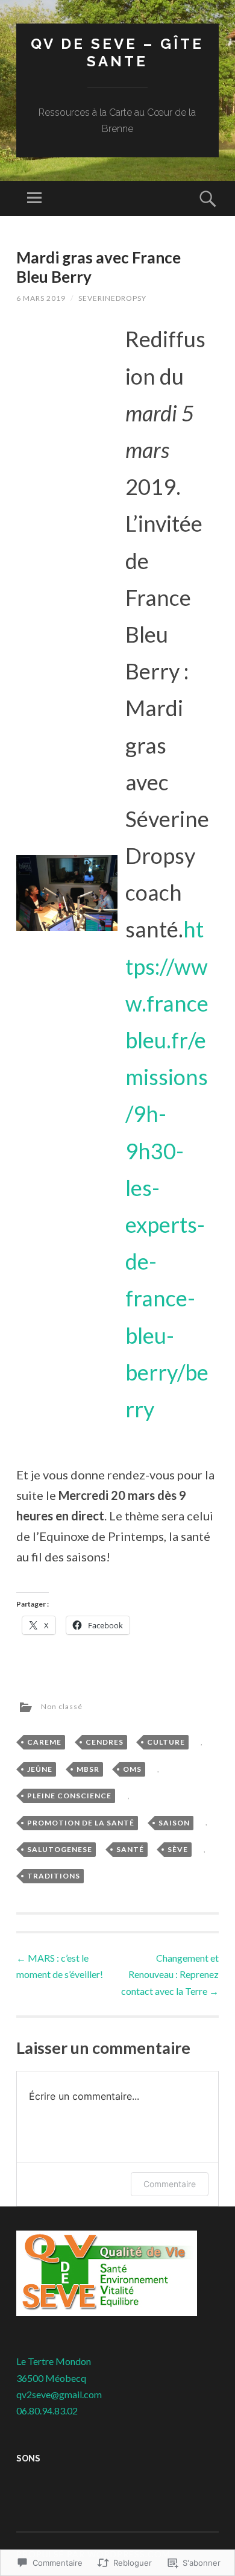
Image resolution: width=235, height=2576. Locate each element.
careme (44, 1742)
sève (178, 1849)
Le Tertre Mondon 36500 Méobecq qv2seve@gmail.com (59, 2377)
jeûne (40, 1769)
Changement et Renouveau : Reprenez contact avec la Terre (170, 1974)
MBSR (88, 1769)
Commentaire (170, 2184)
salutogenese (60, 1849)
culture (166, 1742)
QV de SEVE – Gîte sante (117, 52)
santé (130, 1849)
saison (174, 1823)
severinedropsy (112, 298)
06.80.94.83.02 (47, 2411)
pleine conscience (69, 1796)
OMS (132, 1769)
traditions (54, 1876)
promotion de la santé (81, 1823)
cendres (105, 1742)
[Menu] (34, 198)
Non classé (62, 1706)
